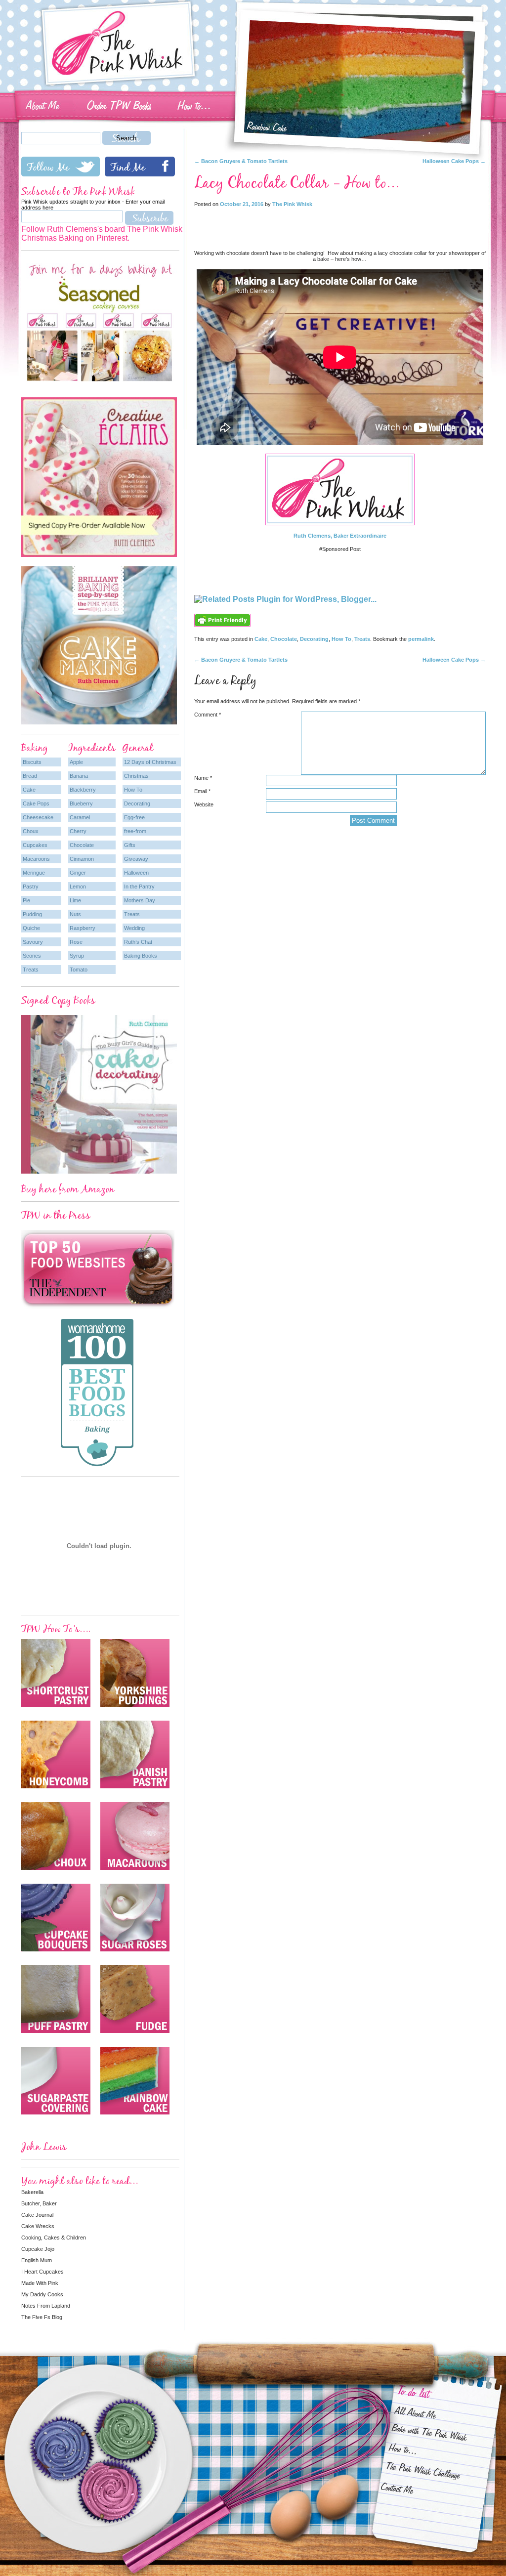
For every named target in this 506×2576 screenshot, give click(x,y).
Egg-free (134, 817)
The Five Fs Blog (42, 2317)
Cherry (78, 831)
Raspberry (83, 928)
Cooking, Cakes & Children (54, 2238)
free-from (135, 831)
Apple (76, 762)
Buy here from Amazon (68, 1189)
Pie (26, 900)
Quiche (31, 928)
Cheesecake (38, 817)
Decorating (314, 639)
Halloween (136, 873)
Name (203, 778)
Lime (75, 900)
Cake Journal (37, 2215)
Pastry (31, 887)
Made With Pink (40, 2283)
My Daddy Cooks (42, 2294)
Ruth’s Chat (138, 942)
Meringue (34, 873)
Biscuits (32, 762)
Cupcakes (35, 845)
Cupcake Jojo (38, 2249)
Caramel (80, 817)
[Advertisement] (340, 226)
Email (202, 791)
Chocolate (284, 639)
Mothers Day (140, 900)
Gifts (130, 845)
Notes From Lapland (46, 2306)
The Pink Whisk (292, 204)
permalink (421, 639)
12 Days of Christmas (150, 762)
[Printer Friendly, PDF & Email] (222, 631)
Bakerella (32, 2192)
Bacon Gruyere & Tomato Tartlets (241, 161)
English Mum (37, 2260)
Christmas (136, 776)
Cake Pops (36, 803)
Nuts (75, 914)
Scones (32, 956)
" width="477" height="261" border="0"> (324, 22)
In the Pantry (139, 887)
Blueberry (81, 803)
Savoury (33, 942)
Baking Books (141, 956)
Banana (79, 776)
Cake (261, 639)
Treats (362, 639)
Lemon (78, 887)
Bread (30, 776)
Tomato (79, 970)
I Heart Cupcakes (42, 2272)
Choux (31, 831)
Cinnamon (82, 859)
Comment (208, 715)
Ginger (78, 873)
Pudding (32, 914)
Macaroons (36, 859)
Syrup (77, 956)
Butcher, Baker (39, 2203)
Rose (76, 942)
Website (204, 804)
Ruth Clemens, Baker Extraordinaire (340, 536)
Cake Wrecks (38, 2226)
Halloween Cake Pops (454, 161)
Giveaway (136, 859)
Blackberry (83, 790)
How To (341, 639)
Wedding (134, 928)
